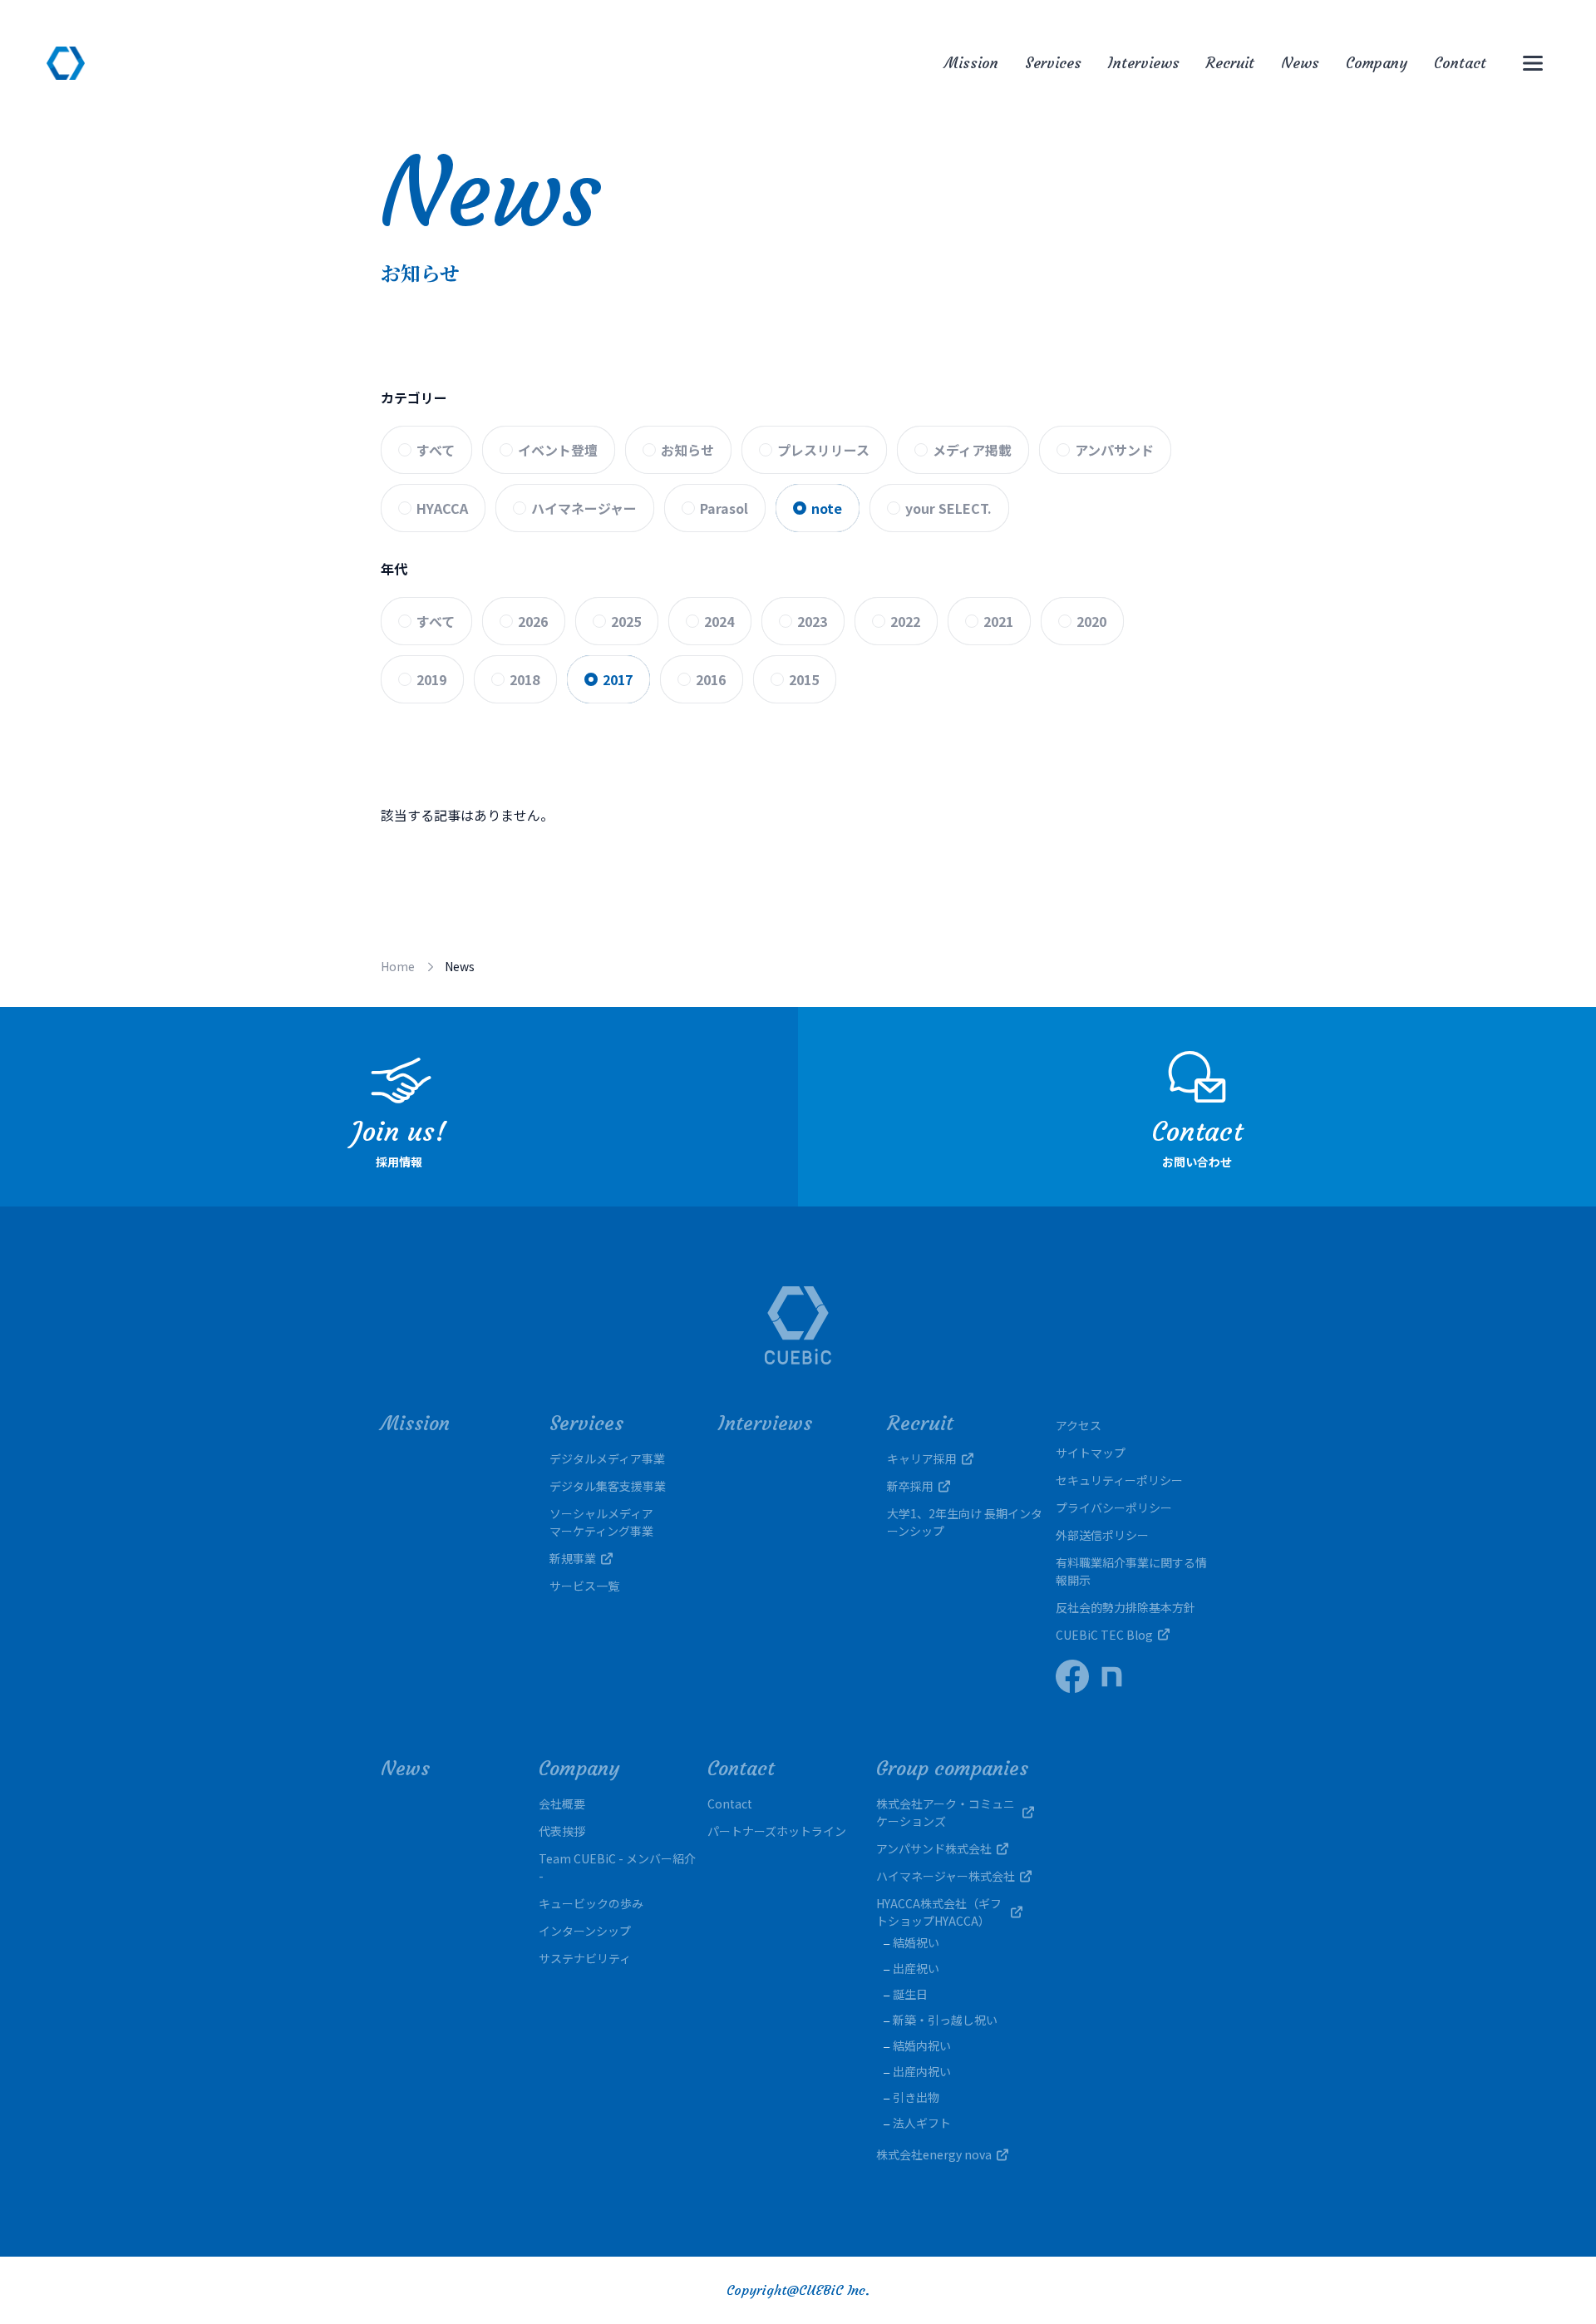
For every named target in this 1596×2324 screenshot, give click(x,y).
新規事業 (573, 1558)
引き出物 (916, 2097)
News (1300, 63)
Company (1377, 63)
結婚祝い (916, 1942)
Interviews (1144, 63)
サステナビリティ (585, 1958)
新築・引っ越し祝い (945, 2020)
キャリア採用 (922, 1458)
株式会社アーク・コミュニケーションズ (946, 1812)
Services (1053, 63)
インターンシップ (585, 1931)
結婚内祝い (922, 2045)
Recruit (1230, 63)
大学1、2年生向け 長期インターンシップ (965, 1522)
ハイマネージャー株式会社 (946, 1876)
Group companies (952, 1769)
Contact (1460, 63)
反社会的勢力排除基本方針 (1126, 1607)
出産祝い (916, 1968)
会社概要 (562, 1803)
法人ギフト (922, 2123)
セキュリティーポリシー (1119, 1480)
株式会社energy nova (934, 2154)
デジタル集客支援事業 (608, 1486)
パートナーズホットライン (777, 1831)
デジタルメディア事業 (607, 1458)
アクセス (1079, 1425)
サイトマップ (1091, 1453)
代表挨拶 (562, 1831)
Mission (971, 63)
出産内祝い (922, 2071)
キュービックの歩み (591, 1903)
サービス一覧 (584, 1586)
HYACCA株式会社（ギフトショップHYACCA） (939, 1912)
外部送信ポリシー (1102, 1535)
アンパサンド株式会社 (934, 1848)
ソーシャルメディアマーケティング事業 (601, 1522)
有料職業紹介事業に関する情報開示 (1131, 1571)
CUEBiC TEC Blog (1104, 1635)
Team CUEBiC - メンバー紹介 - (617, 1867)
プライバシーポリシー (1114, 1507)
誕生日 (910, 1994)
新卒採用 (910, 1486)
